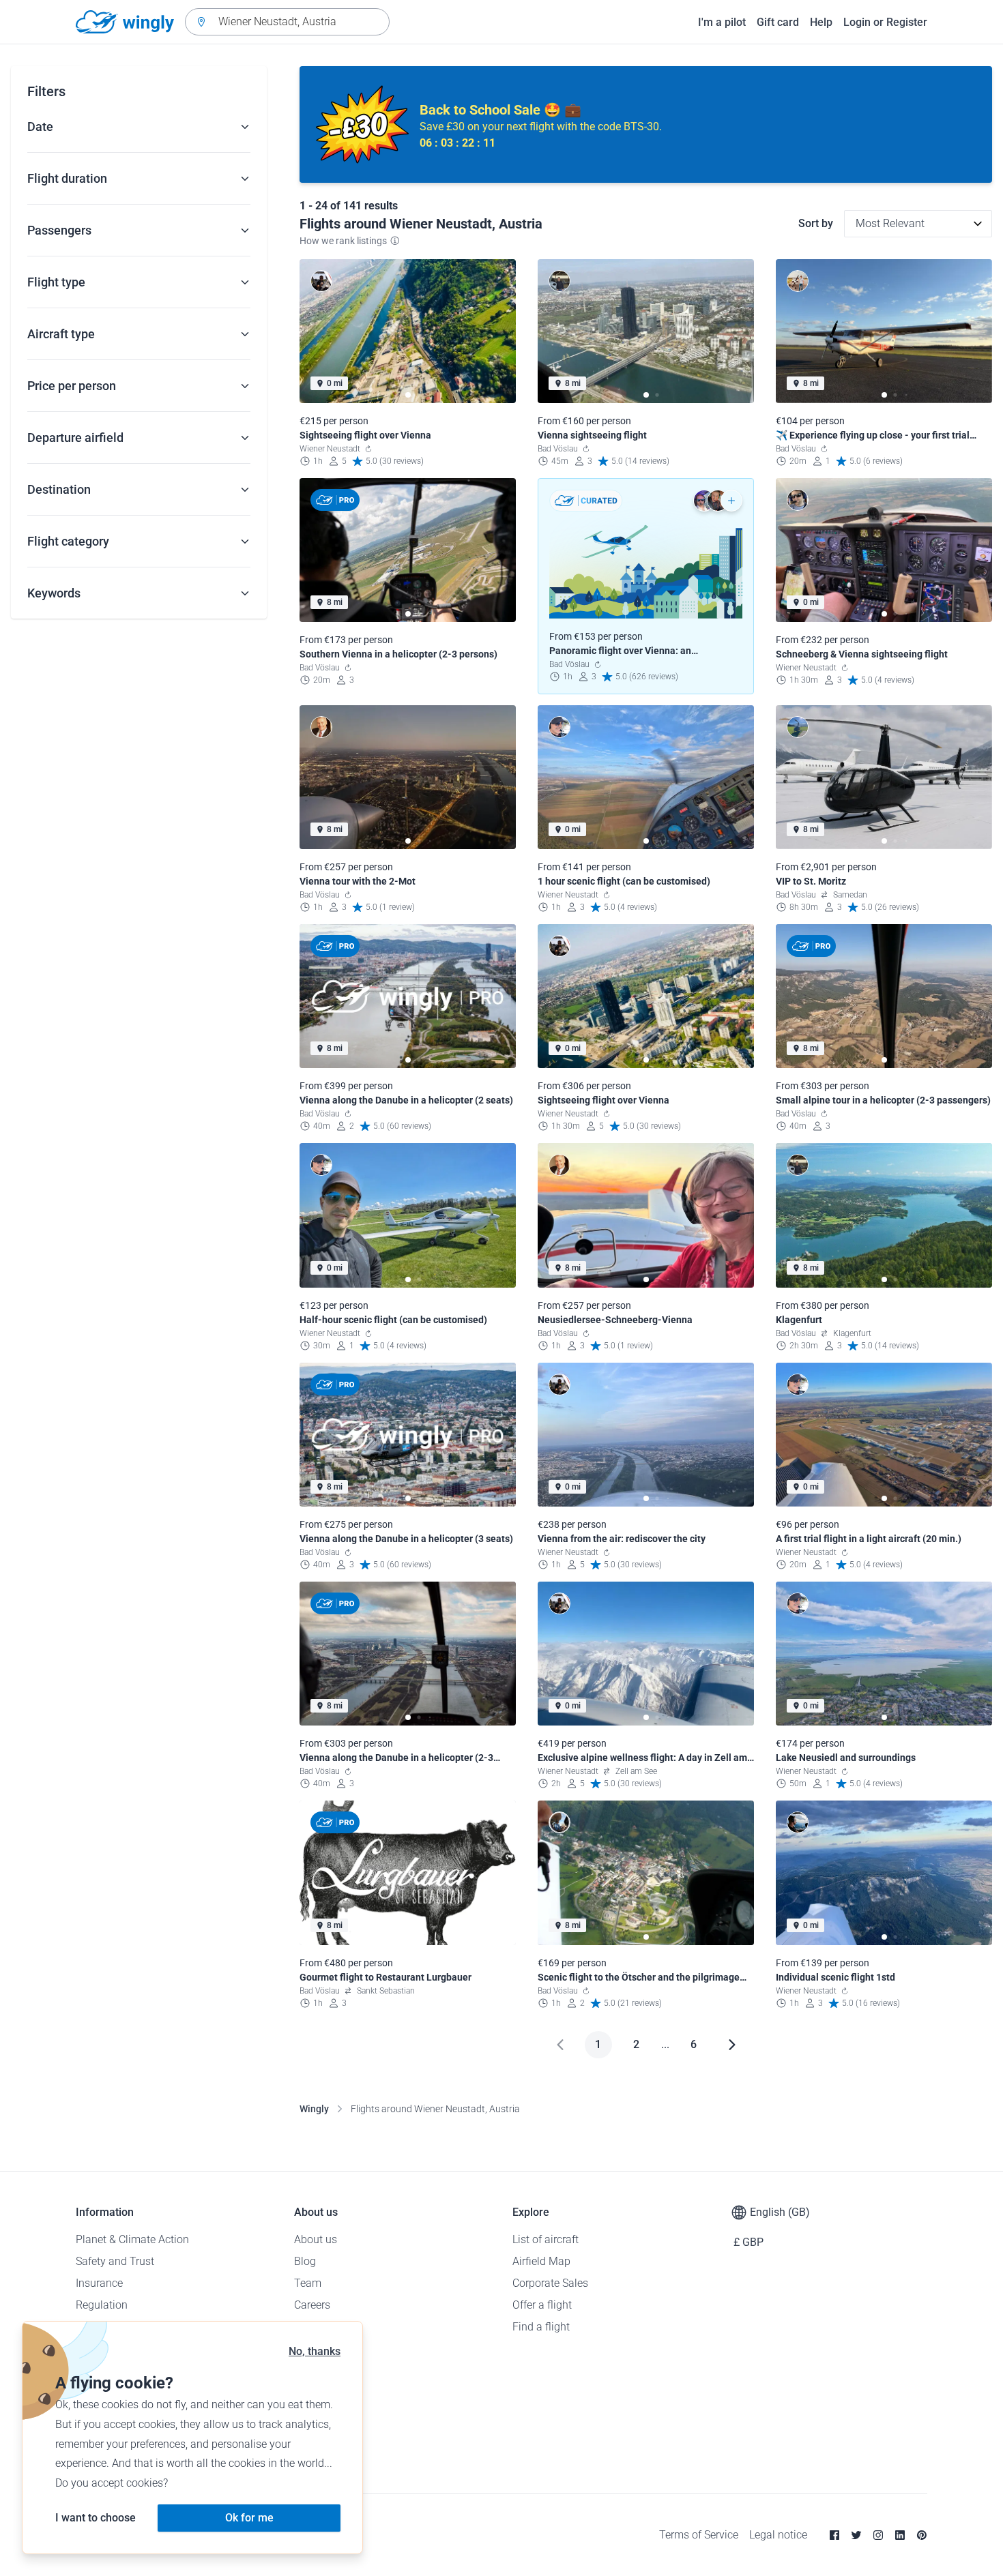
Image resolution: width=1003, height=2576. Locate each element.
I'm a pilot (722, 22)
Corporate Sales (550, 2283)
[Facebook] (834, 2535)
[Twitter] (856, 2535)
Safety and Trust (115, 2261)
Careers (312, 2305)
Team (308, 2283)
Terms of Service (699, 2535)
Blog (305, 2261)
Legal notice (778, 2535)
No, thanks (315, 2351)
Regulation (102, 2305)
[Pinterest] (922, 2535)
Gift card (778, 22)
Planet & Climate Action (132, 2239)
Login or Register (885, 22)
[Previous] (560, 2045)
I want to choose (96, 2518)
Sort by (816, 223)
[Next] (732, 2045)
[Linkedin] (900, 2535)
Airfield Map (541, 2261)
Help (821, 22)
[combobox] (287, 22)
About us (316, 2239)
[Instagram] (878, 2535)
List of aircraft (546, 2239)
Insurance (99, 2283)
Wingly (314, 2109)
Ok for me (249, 2518)
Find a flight (541, 2327)
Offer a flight (542, 2305)
